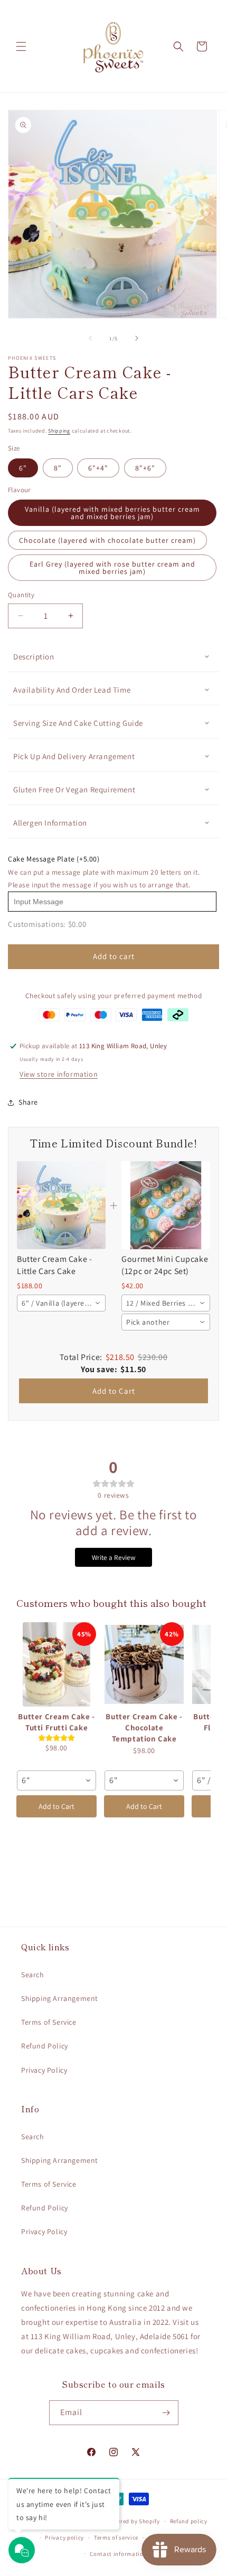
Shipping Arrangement (60, 1998)
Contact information (118, 2554)
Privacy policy (64, 2537)
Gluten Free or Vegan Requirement (74, 789)
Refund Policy (45, 2046)
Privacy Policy (44, 2070)
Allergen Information (50, 823)
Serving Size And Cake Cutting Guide (78, 723)
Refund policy (189, 2521)
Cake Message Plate (54, 859)
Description (34, 657)
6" (23, 468)
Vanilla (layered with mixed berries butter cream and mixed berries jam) (112, 513)
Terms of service (116, 2537)
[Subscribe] (166, 2413)
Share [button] (28, 1102)
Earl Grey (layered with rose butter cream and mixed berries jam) (112, 568)
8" (58, 468)
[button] (21, 46)
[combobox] (61, 1303)
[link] (61, 1205)
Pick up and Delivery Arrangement (74, 756)
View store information (59, 1074)
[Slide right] (137, 338)
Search (33, 1975)
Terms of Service (49, 2022)
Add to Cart (114, 1391)
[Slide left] (90, 338)
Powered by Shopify (133, 2521)
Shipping (59, 431)
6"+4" (98, 468)
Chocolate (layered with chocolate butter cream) (107, 540)
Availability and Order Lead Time (72, 690)
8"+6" (145, 468)
